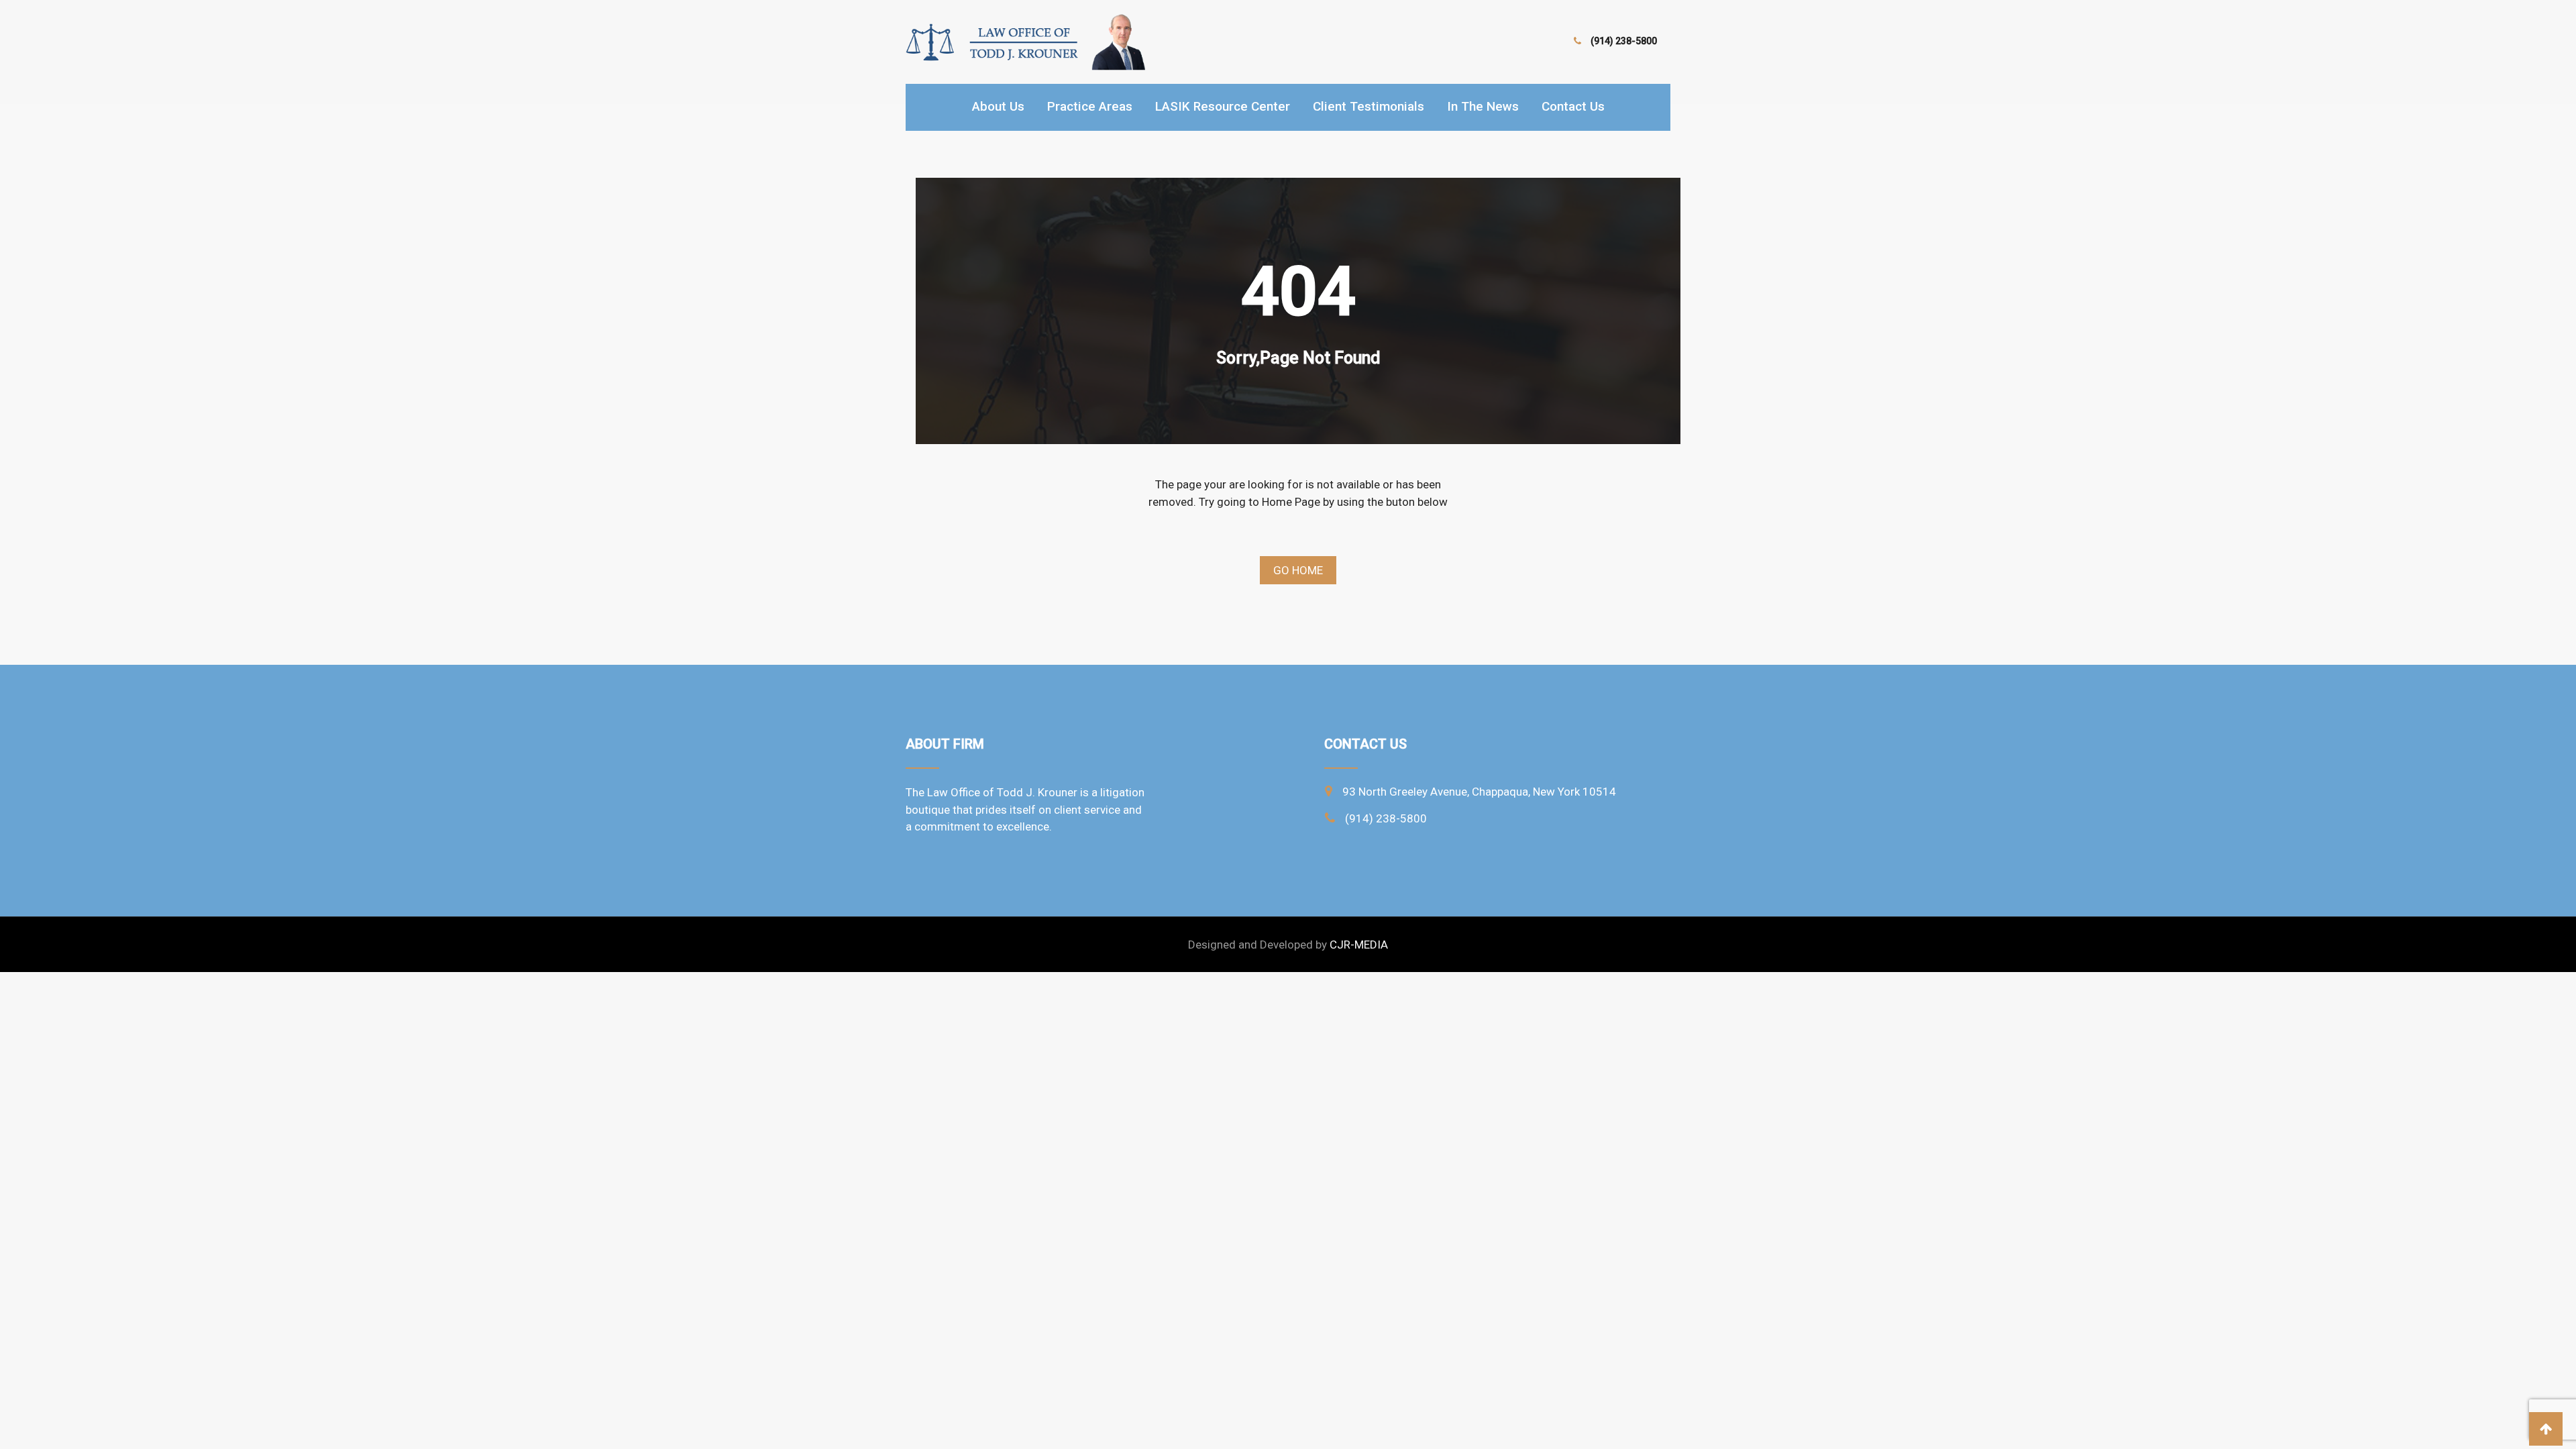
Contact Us (1573, 106)
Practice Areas (1090, 106)
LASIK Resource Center (1223, 106)
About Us (998, 106)
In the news (1483, 106)
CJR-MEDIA (1359, 945)
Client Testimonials (1368, 106)
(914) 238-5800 (1624, 41)
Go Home (1298, 570)
